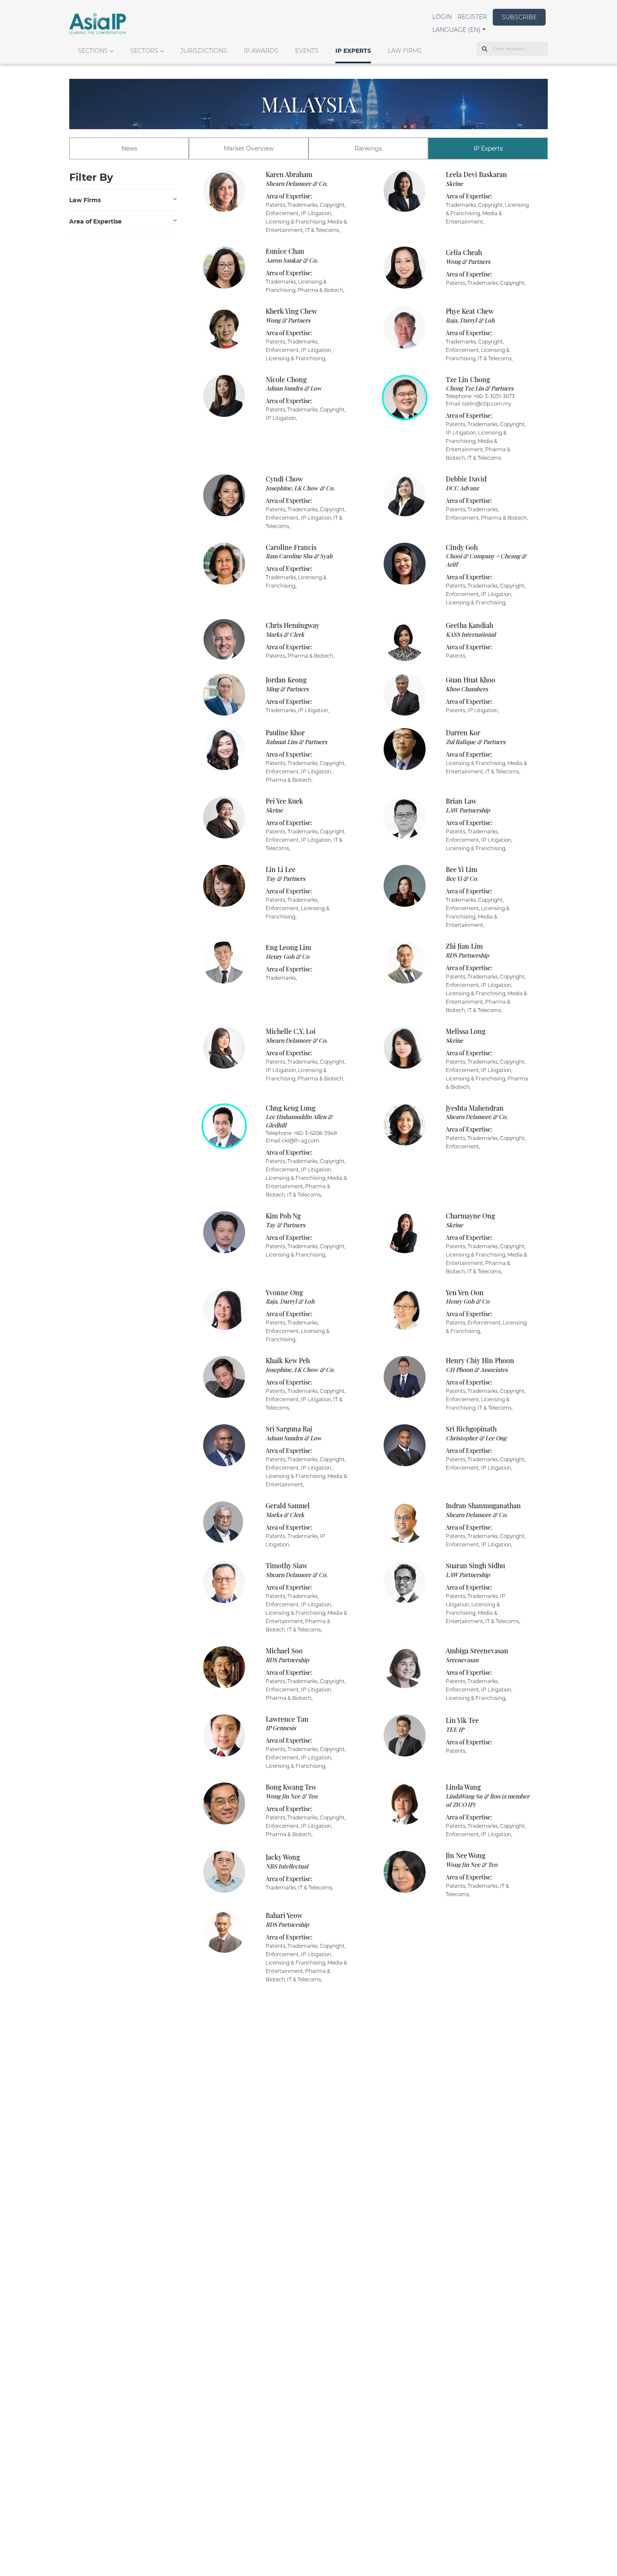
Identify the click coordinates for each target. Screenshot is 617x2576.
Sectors (144, 51)
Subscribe (519, 17)
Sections (93, 51)
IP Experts (353, 51)
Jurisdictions (204, 51)
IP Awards (261, 51)
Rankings (368, 148)
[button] (459, 30)
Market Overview (249, 148)
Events (307, 51)
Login (442, 17)
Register (472, 17)
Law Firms (405, 51)
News (129, 148)
